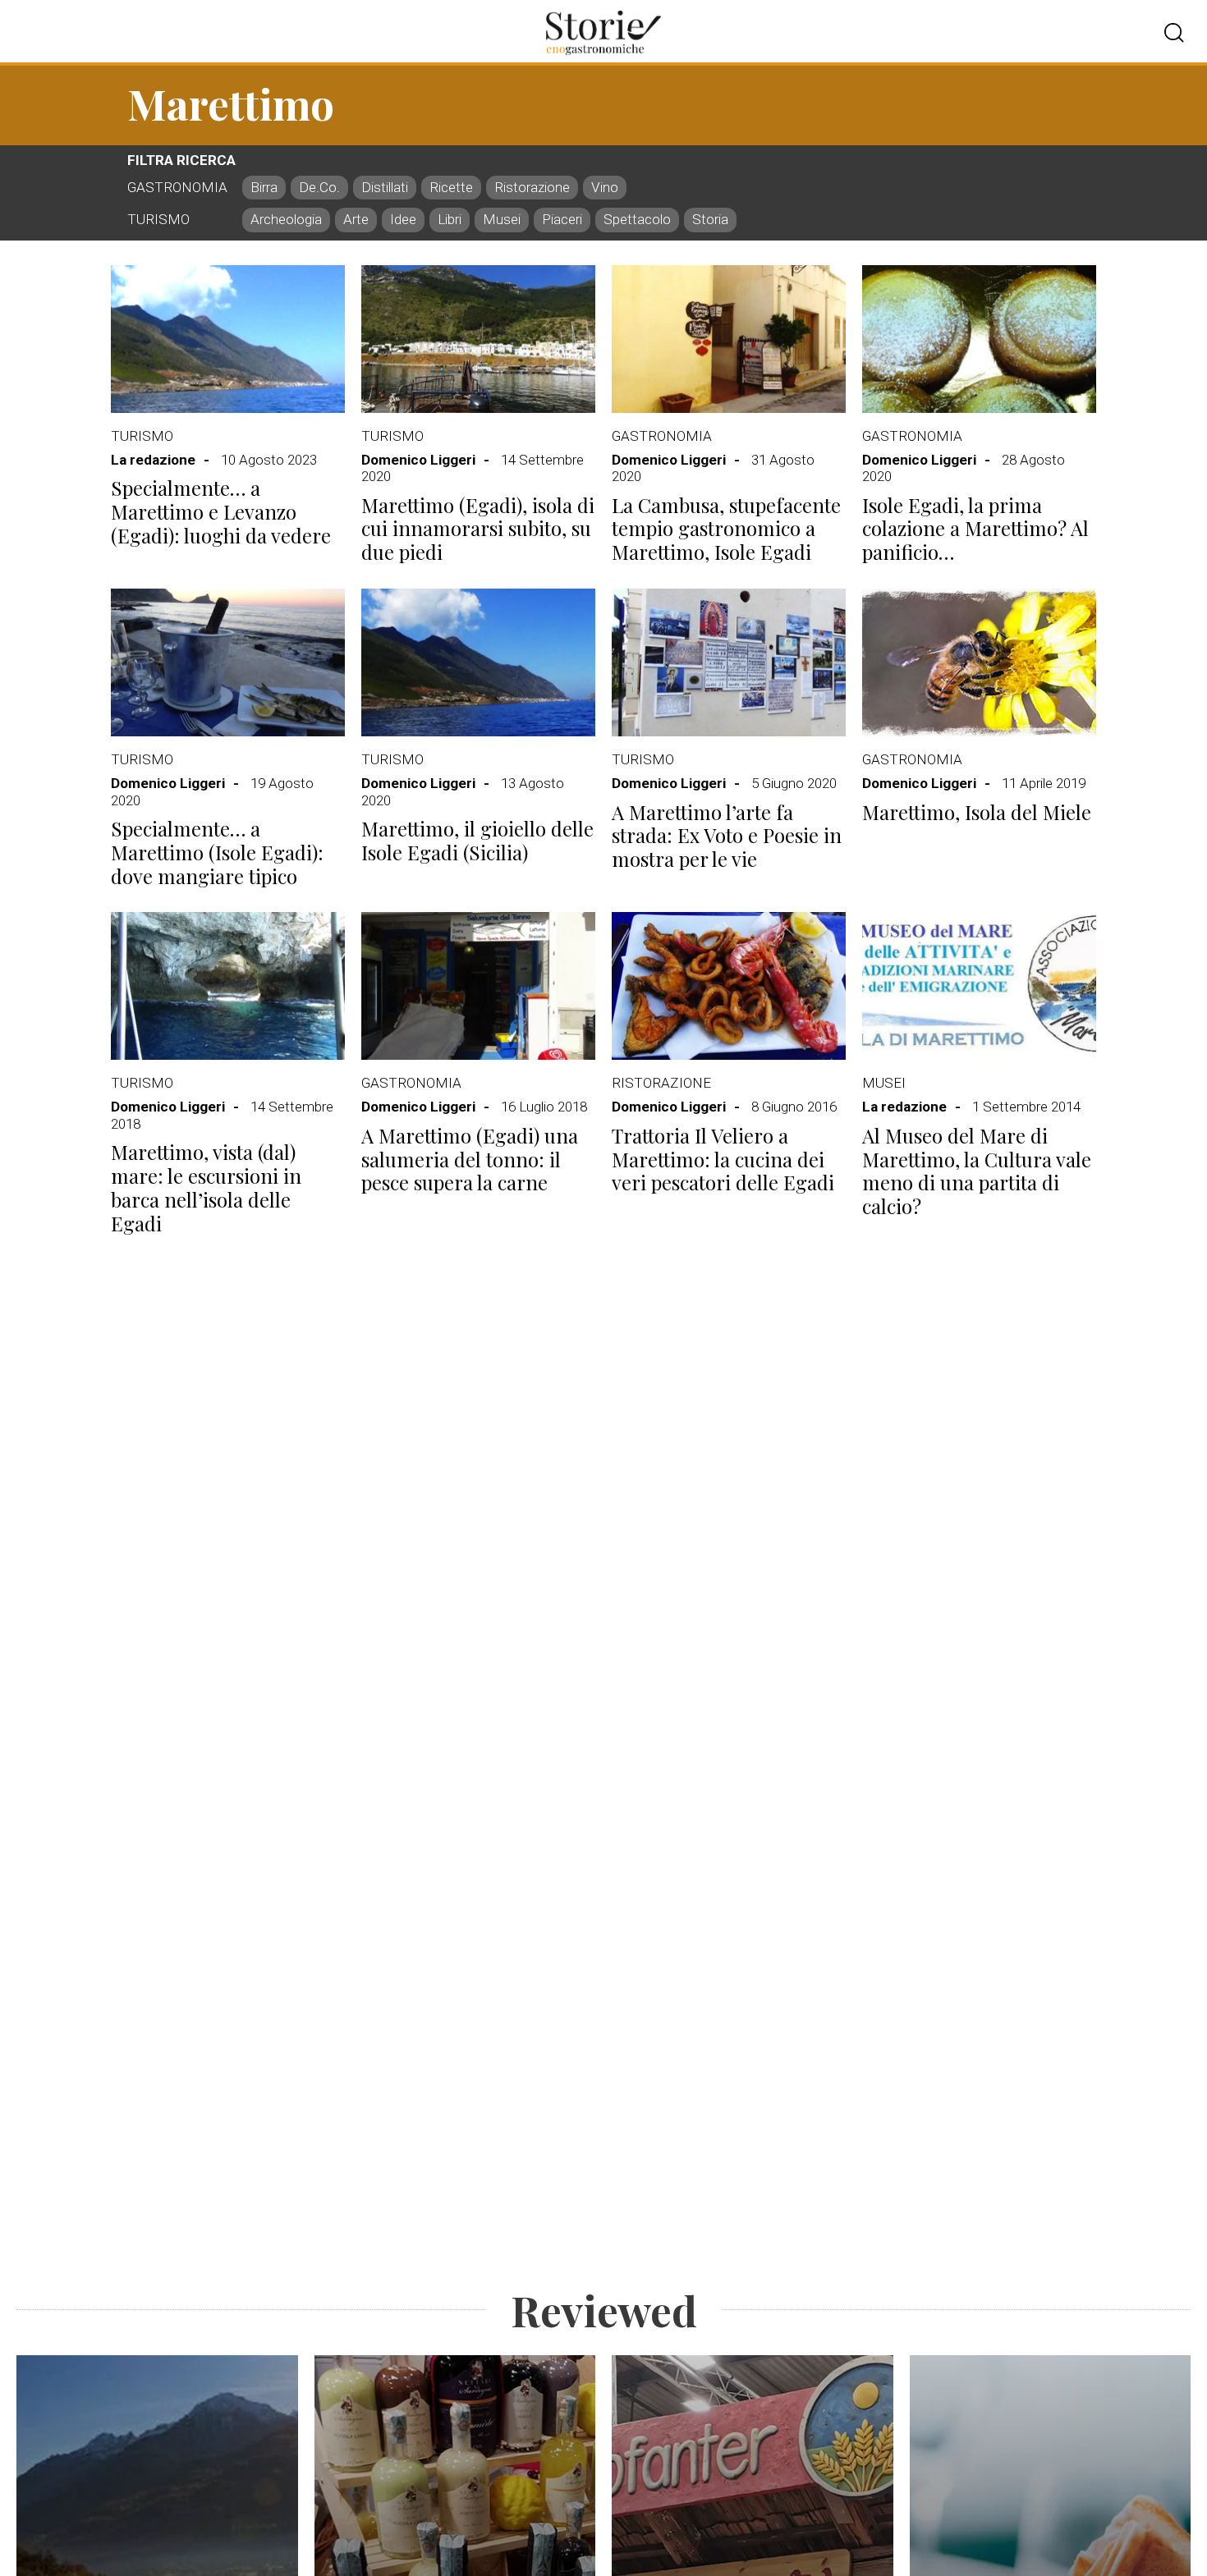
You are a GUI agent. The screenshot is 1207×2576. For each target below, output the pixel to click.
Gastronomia (662, 436)
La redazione (153, 460)
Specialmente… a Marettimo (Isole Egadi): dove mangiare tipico (217, 852)
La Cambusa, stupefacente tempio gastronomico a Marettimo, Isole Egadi (726, 529)
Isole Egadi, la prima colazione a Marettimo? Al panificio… (975, 529)
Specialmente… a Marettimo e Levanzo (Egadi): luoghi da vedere (221, 511)
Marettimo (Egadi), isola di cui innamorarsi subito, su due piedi (478, 529)
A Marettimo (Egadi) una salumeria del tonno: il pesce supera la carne (470, 1159)
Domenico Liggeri (418, 460)
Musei (884, 1083)
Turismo (142, 436)
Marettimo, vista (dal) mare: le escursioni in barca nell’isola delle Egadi (206, 1187)
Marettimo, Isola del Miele (977, 812)
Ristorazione (661, 1083)
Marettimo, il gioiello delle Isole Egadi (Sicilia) (477, 840)
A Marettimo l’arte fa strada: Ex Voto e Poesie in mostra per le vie (727, 836)
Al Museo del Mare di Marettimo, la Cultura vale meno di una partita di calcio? (977, 1171)
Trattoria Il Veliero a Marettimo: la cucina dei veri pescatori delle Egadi (723, 1159)
